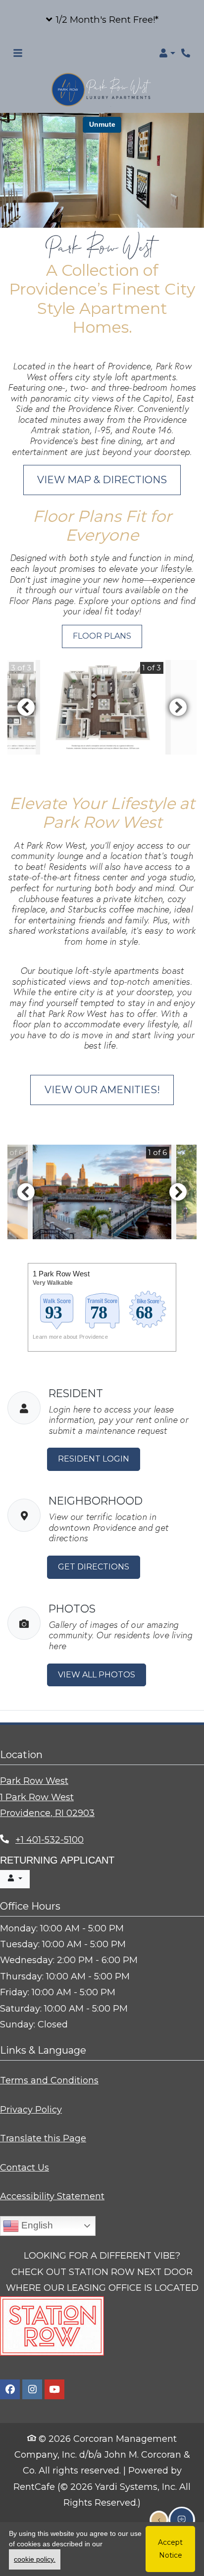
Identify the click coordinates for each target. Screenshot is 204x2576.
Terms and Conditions (49, 2080)
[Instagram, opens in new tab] (32, 2389)
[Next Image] (178, 707)
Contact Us (25, 2167)
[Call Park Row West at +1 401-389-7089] (186, 53)
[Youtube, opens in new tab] (54, 2389)
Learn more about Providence (70, 1336)
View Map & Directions (102, 480)
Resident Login (99, 1459)
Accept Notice (170, 2549)
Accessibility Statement (52, 2196)
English (36, 2225)
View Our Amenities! (102, 1090)
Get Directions (94, 1567)
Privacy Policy (31, 2109)
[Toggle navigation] (18, 53)
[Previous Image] (26, 707)
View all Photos (97, 1674)
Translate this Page (43, 2138)
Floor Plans (102, 636)
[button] (102, 20)
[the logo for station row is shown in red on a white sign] (52, 2325)
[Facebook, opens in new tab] (10, 2389)
